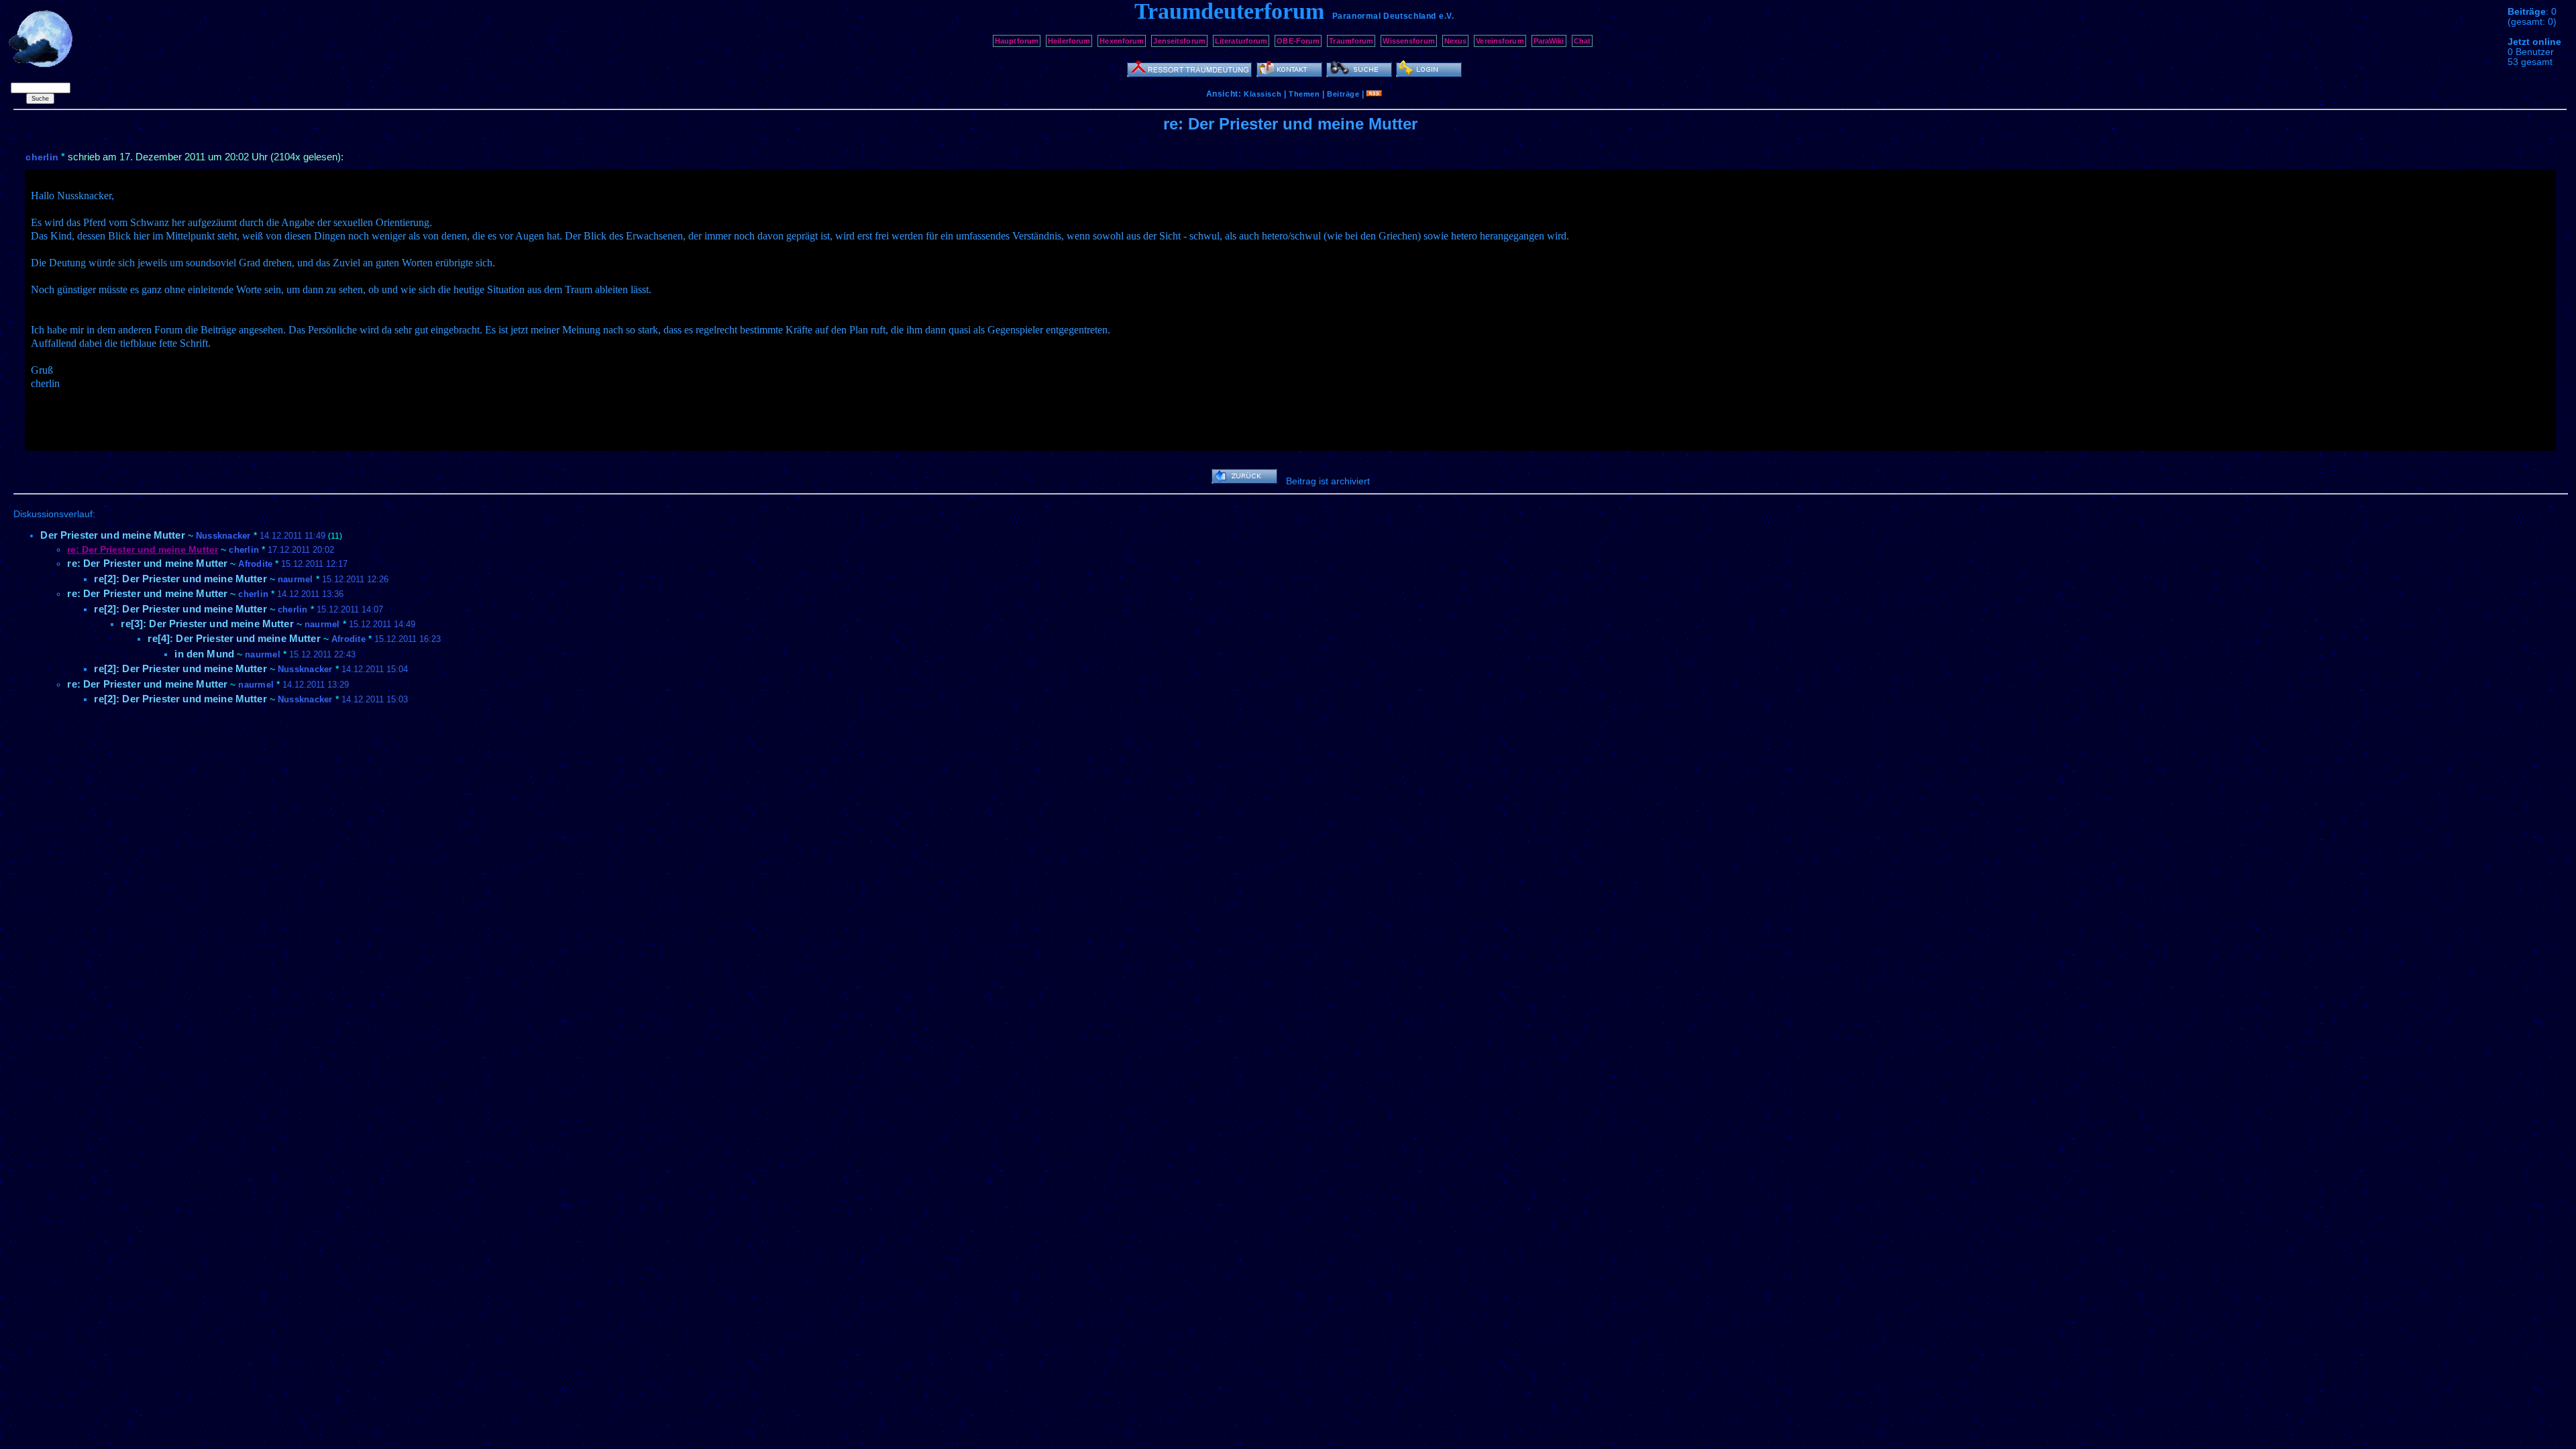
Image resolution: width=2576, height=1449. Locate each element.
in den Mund (204, 654)
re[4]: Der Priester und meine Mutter (234, 638)
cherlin (42, 157)
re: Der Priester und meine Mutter (147, 563)
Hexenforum (1122, 41)
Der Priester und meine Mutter (112, 535)
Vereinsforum (1500, 41)
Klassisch (1263, 94)
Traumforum (1351, 41)
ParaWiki (1549, 41)
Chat (1582, 41)
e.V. (1446, 16)
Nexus (1456, 41)
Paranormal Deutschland (1384, 16)
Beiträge (1343, 94)
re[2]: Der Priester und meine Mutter (180, 579)
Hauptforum (1017, 41)
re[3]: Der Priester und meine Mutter (207, 624)
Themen (1304, 94)
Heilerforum (1069, 41)
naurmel (296, 579)
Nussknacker (223, 536)
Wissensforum (1408, 41)
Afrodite (255, 564)
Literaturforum (1241, 41)
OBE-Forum (1298, 41)
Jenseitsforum (1179, 41)
